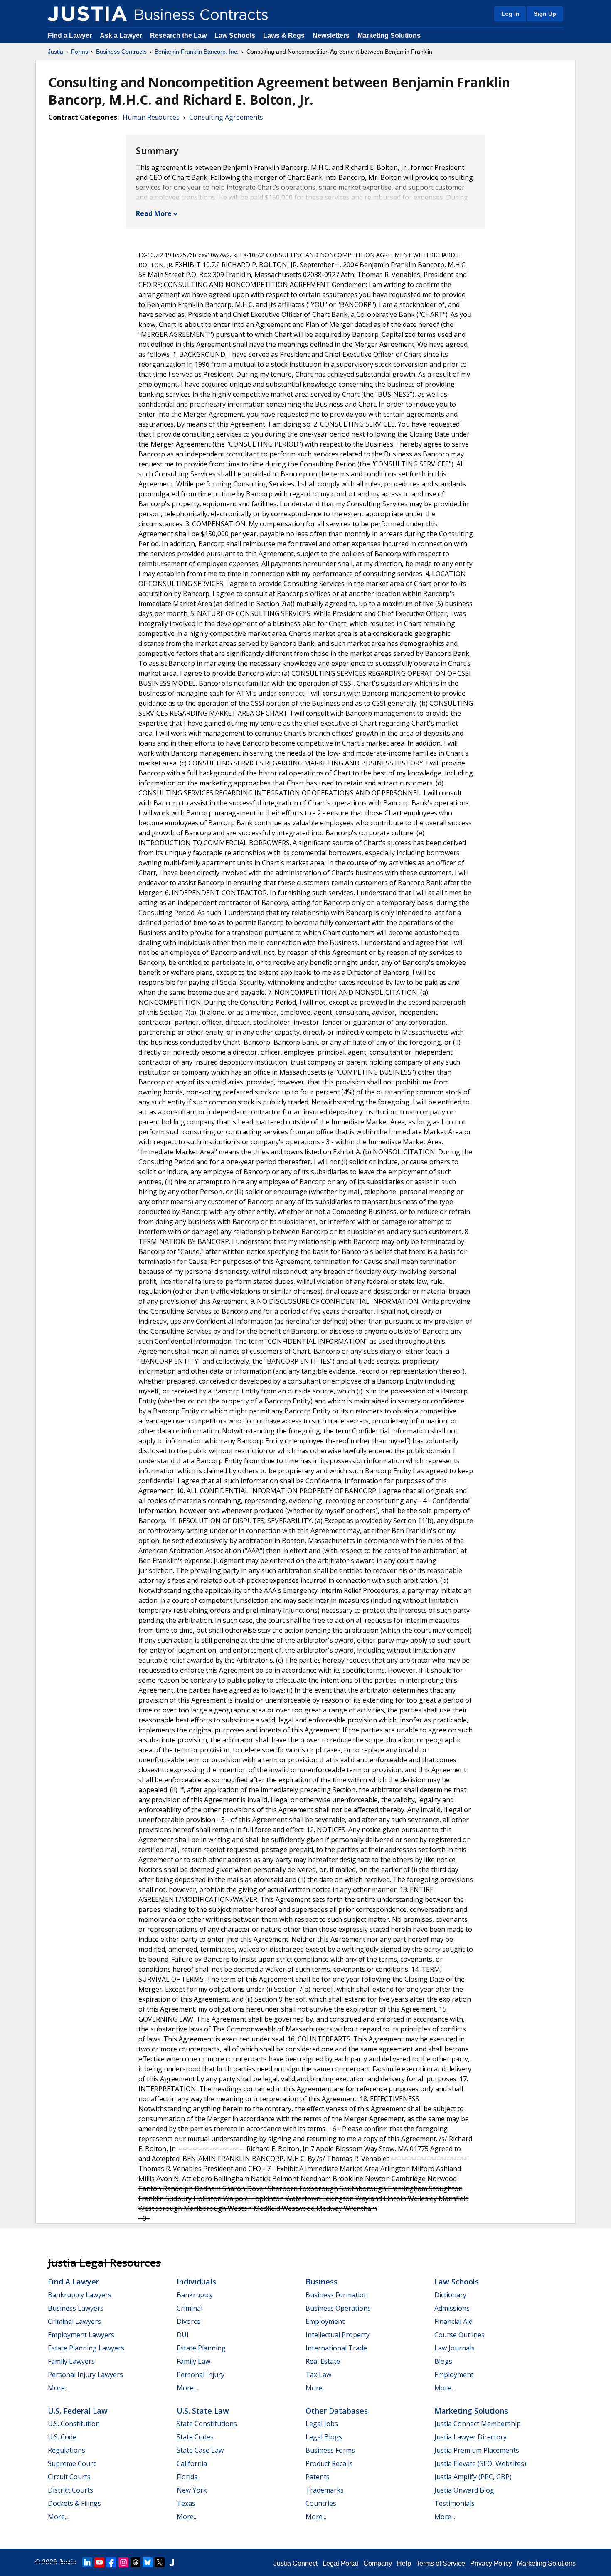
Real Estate (323, 2361)
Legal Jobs (322, 2424)
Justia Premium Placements (477, 2450)
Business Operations (338, 2308)
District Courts (70, 2490)
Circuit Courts (69, 2477)
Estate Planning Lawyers (86, 2348)
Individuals (196, 2282)
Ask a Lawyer (122, 36)
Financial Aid (453, 2321)
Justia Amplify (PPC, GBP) (473, 2477)
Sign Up (545, 14)
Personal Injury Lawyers (85, 2375)
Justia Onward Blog (464, 2490)
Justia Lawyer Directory (471, 2437)
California (192, 2463)
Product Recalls (329, 2463)
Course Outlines (459, 2335)
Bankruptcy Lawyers (80, 2295)
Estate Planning (201, 2348)
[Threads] (136, 2562)
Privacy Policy (491, 2563)
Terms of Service (441, 2563)
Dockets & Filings (74, 2503)
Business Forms (330, 2450)
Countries (321, 2503)
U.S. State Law (203, 2411)
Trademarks (325, 2490)
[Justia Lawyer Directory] (172, 2562)
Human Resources (151, 117)
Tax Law (318, 2375)
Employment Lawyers (81, 2335)
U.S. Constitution (74, 2424)
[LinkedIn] (87, 2562)
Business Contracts (121, 52)
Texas (186, 2503)
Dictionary (450, 2295)
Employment (325, 2321)
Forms (80, 52)
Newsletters (331, 36)
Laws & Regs (284, 36)
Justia (55, 52)
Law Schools (235, 36)
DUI (183, 2335)
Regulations (67, 2450)
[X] (160, 2562)
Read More (154, 213)
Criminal (190, 2308)
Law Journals (455, 2348)
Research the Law (178, 36)
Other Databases (337, 2411)
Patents (318, 2477)
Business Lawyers (76, 2308)
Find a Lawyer (70, 36)
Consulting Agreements (226, 117)
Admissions (452, 2308)
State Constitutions (207, 2424)
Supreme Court (72, 2463)
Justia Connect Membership (478, 2424)
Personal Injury (201, 2375)
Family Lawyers (71, 2361)
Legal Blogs (324, 2437)
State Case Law (200, 2450)
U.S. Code (62, 2437)
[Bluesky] (148, 2562)
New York (192, 2490)
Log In (510, 14)
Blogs (443, 2361)
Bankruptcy (195, 2295)
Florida (187, 2477)
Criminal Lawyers (74, 2321)
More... (58, 2388)
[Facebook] (111, 2562)
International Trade (336, 2348)
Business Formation (337, 2295)
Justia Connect (296, 2563)
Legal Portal (340, 2563)
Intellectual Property (338, 2335)
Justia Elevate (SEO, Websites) (480, 2463)
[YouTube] (99, 2562)
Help (404, 2563)
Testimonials (455, 2503)
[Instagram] (123, 2562)
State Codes (195, 2437)
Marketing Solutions (389, 36)
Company (378, 2563)
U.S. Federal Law (78, 2411)
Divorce (188, 2321)
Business (322, 2282)
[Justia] (87, 14)
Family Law (193, 2361)
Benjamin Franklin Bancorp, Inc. (197, 52)
